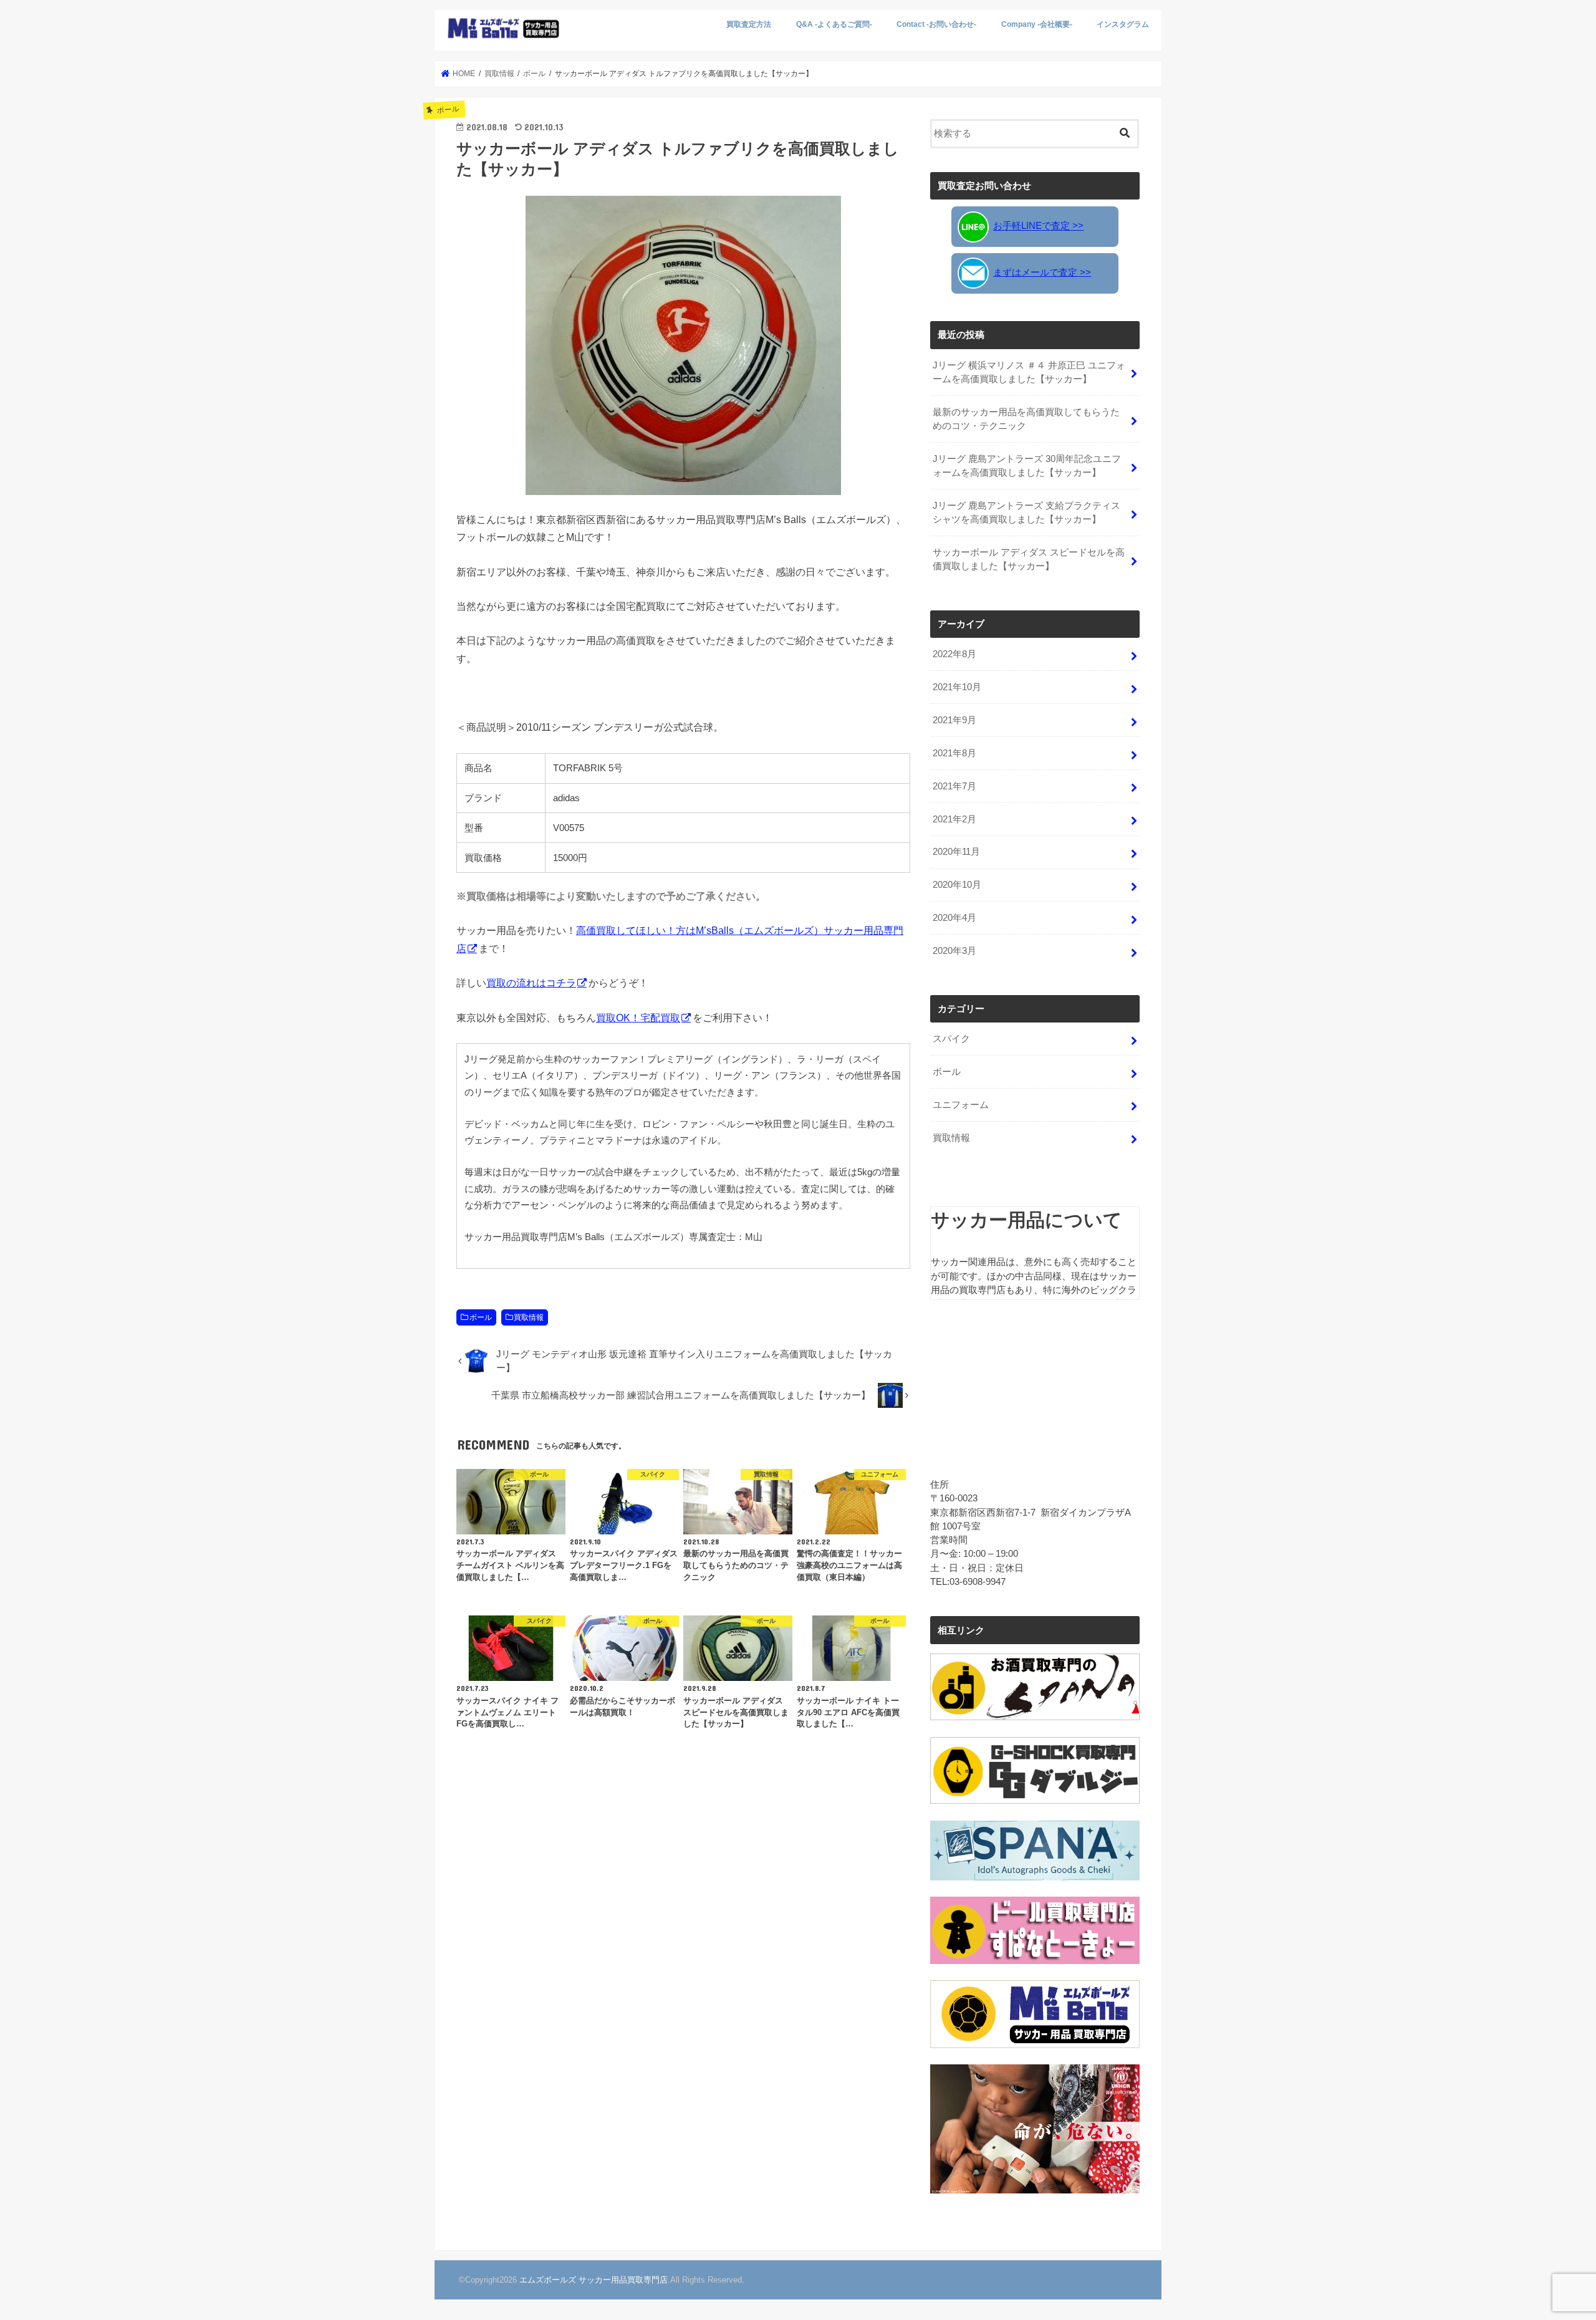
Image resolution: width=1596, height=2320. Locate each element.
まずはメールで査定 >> (1042, 272)
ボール (481, 1317)
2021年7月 (954, 786)
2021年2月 (954, 819)
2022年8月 (954, 654)
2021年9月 (954, 720)
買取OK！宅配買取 (638, 1018)
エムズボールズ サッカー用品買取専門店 (594, 2280)
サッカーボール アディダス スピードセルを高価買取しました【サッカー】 (1029, 559)
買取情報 (529, 1317)
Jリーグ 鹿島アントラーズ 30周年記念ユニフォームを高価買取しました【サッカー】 (1027, 466)
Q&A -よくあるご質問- (834, 24)
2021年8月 (954, 753)
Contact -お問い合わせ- (936, 24)
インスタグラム (1123, 24)
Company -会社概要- (1037, 24)
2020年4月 (954, 918)
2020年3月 (954, 951)
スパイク (951, 1039)
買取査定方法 (749, 24)
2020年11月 (956, 852)
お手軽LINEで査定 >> (1038, 226)
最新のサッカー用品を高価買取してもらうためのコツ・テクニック (1026, 419)
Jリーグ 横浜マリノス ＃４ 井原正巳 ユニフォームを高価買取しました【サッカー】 (1029, 372)
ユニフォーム (961, 1105)
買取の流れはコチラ (531, 983)
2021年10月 (957, 687)
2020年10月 (957, 885)
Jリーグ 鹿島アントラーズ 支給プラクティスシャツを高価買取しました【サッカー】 (1026, 513)
